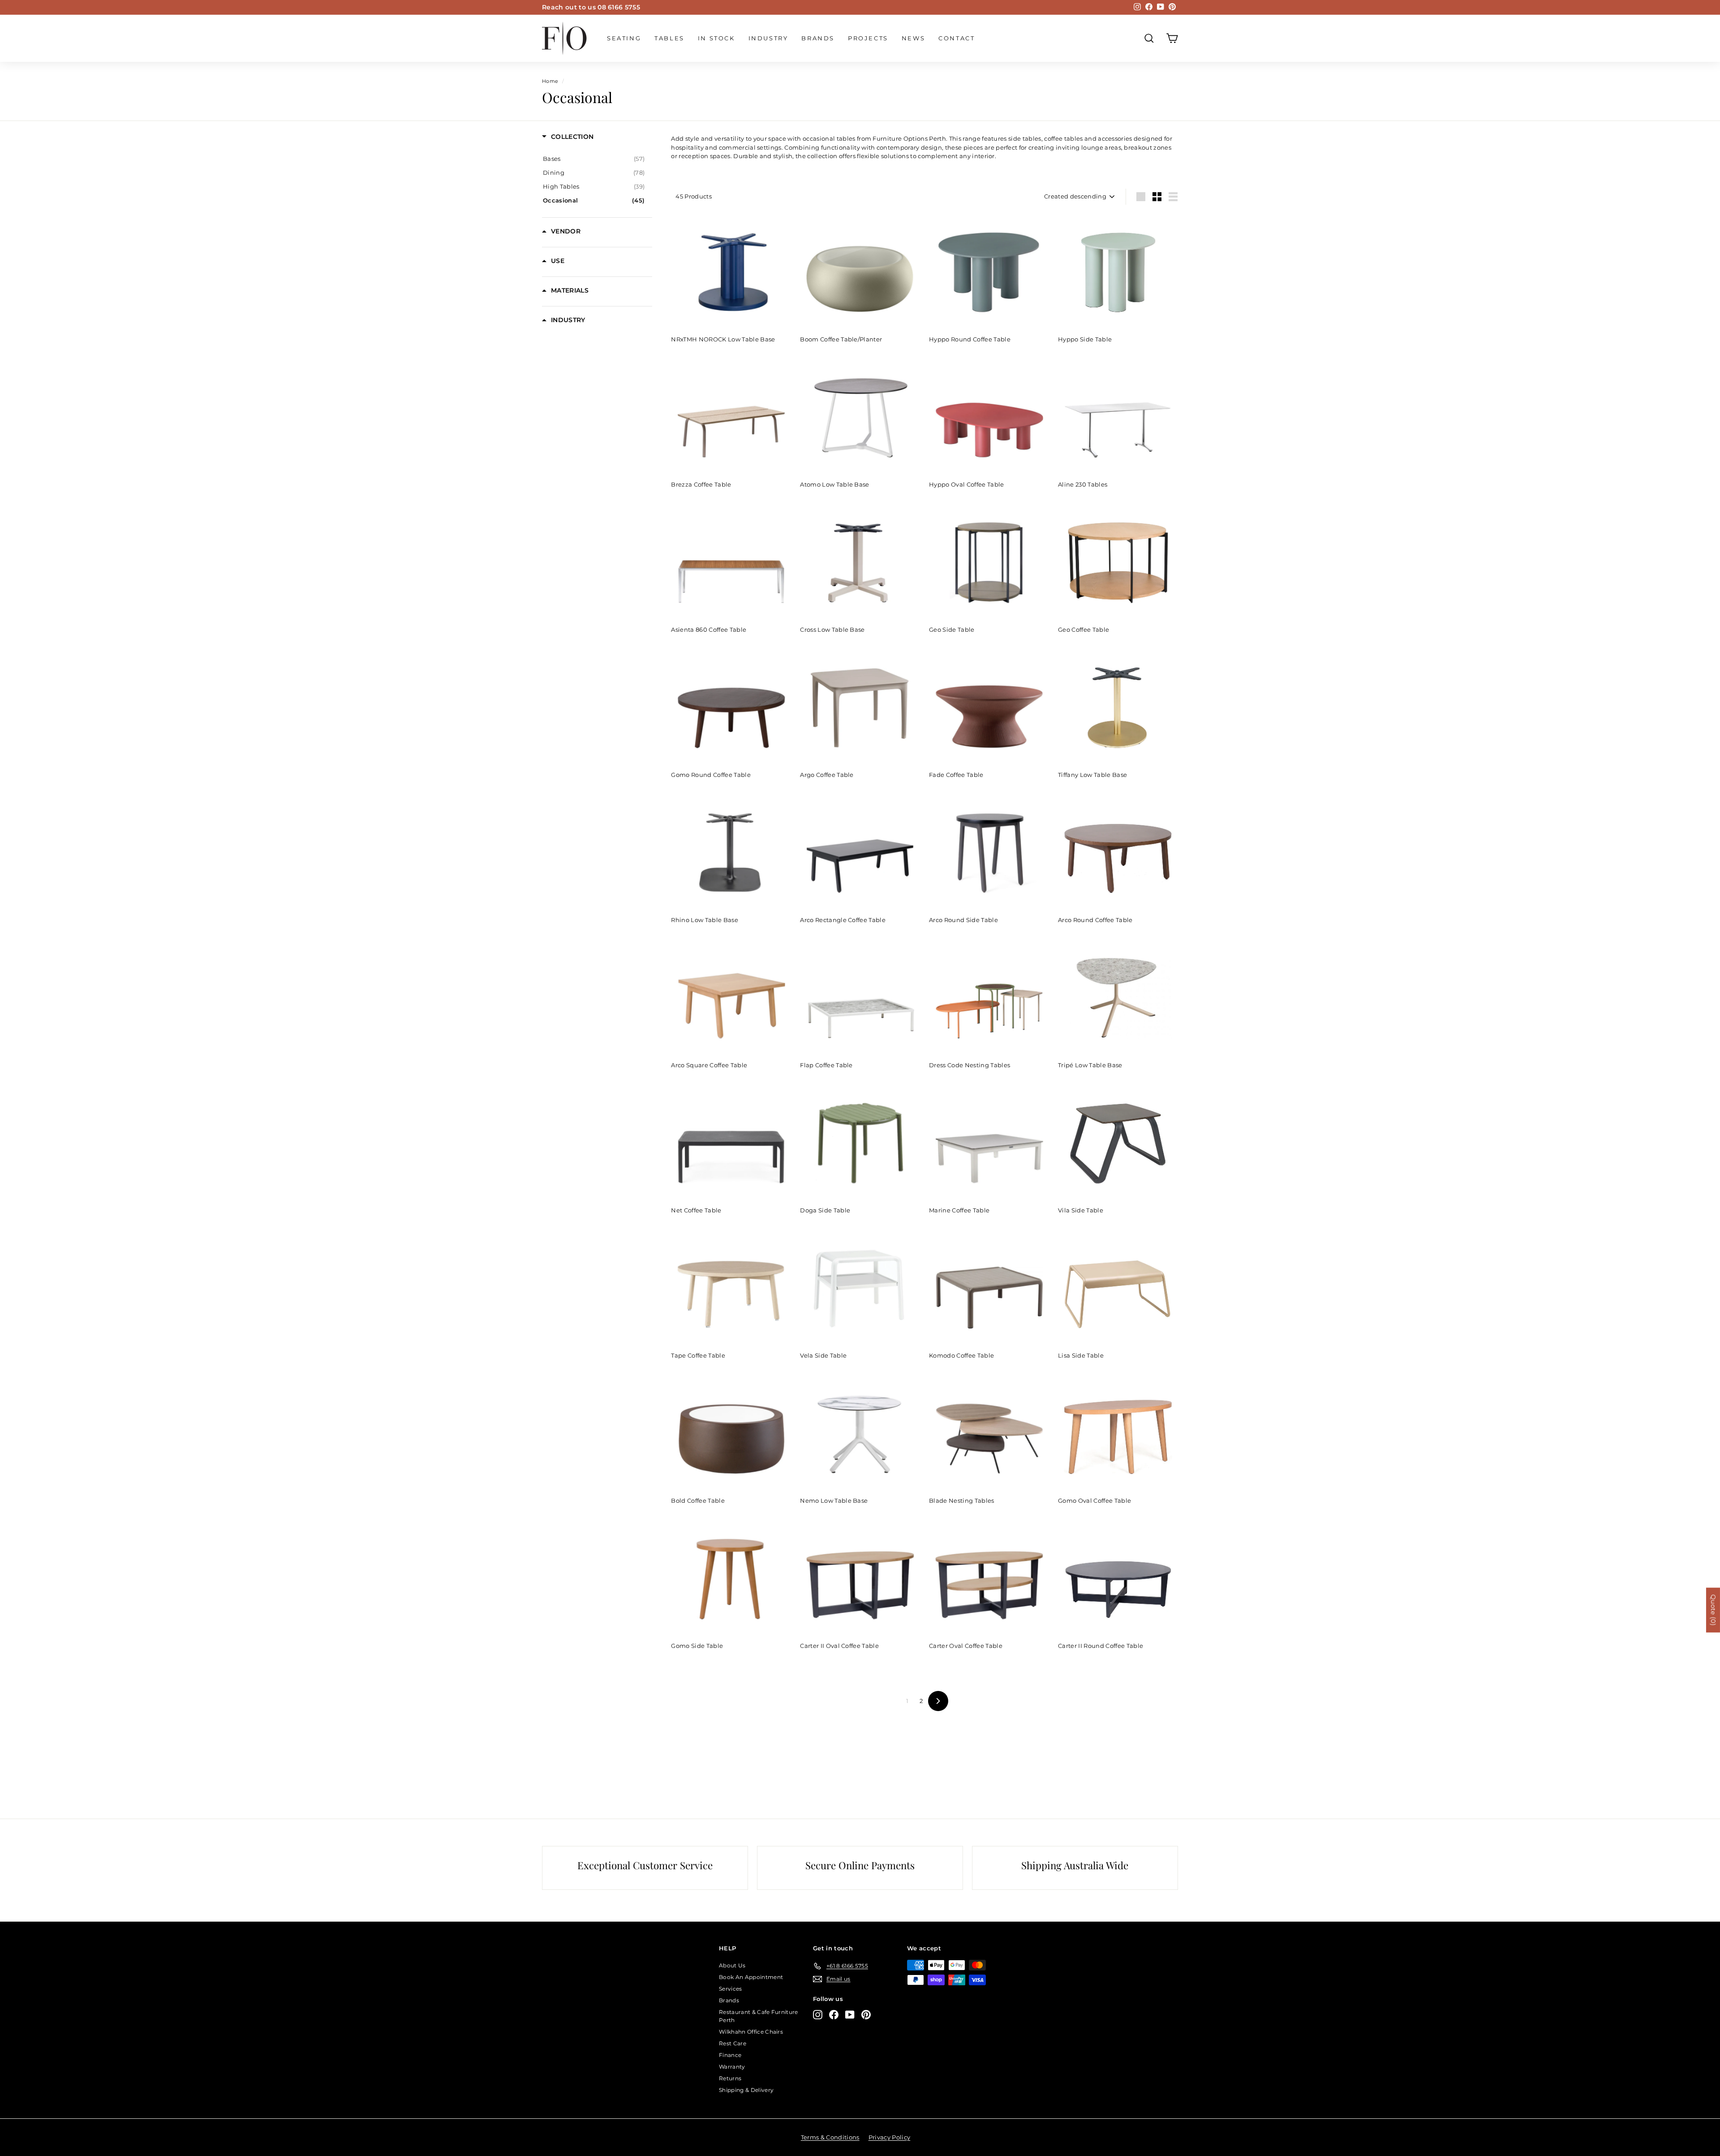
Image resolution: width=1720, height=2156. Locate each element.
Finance (730, 2055)
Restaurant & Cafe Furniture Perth (759, 2016)
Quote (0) (1713, 1610)
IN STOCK (716, 38)
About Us (732, 1965)
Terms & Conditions (830, 2137)
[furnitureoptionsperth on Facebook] (834, 2015)
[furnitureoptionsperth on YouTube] (850, 2015)
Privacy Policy (890, 2137)
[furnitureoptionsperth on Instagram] (818, 2015)
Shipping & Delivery (746, 2090)
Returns (730, 2078)
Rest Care (733, 2043)
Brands (818, 38)
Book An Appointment (751, 1977)
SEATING (624, 38)
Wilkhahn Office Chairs (751, 2032)
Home (550, 81)
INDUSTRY (768, 38)
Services (731, 1989)
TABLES (669, 38)
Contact (957, 38)
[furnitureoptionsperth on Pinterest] (866, 2015)
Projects (868, 38)
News (913, 38)
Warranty (732, 2067)
